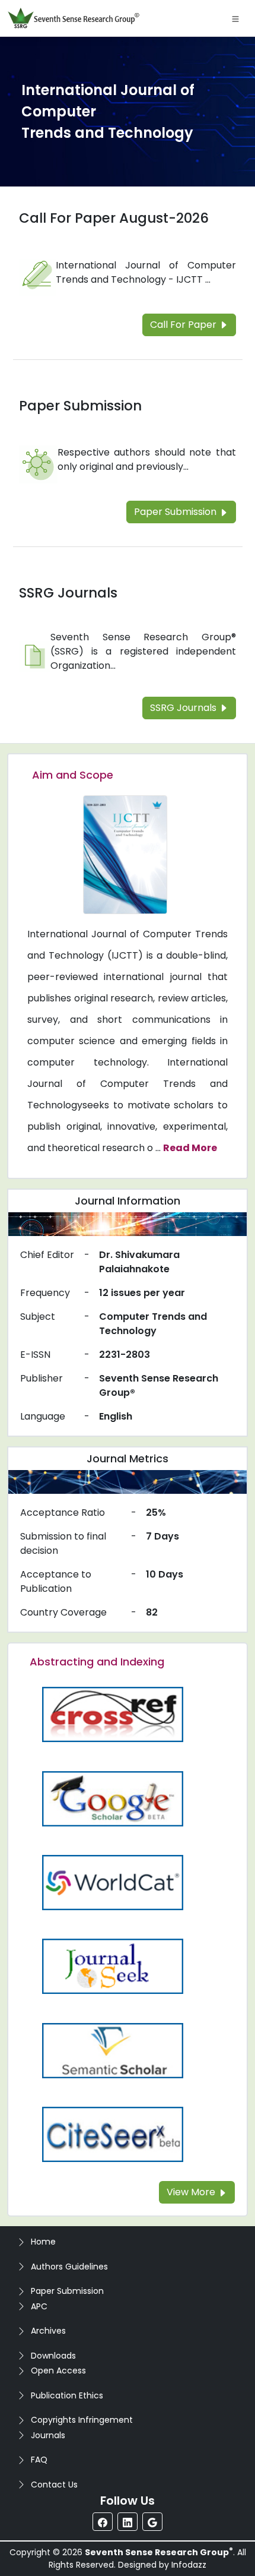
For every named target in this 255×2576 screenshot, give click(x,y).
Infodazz (189, 2565)
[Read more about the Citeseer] (113, 2134)
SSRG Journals (68, 593)
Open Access (58, 2370)
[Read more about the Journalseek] (113, 1966)
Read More (190, 1148)
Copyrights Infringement (82, 2420)
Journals (48, 2435)
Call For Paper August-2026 (114, 218)
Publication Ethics (67, 2395)
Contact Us (54, 2485)
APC (39, 2306)
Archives (48, 2331)
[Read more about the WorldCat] (113, 1882)
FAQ (39, 2460)
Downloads (53, 2356)
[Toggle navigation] (235, 18)
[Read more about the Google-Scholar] (113, 1798)
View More (192, 2192)
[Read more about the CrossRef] (113, 1714)
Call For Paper (184, 325)
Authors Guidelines (69, 2267)
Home (43, 2242)
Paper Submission (80, 406)
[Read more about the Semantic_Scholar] (113, 2050)
